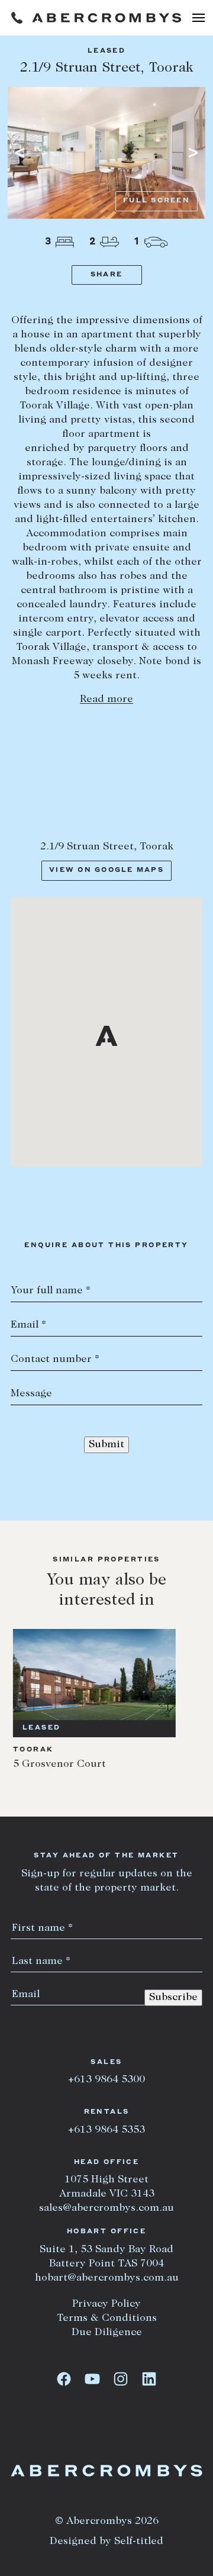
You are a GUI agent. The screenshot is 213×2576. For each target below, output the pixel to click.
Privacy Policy (106, 2304)
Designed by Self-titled (106, 2542)
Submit (106, 1445)
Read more (106, 700)
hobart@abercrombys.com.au (107, 2278)
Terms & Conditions (107, 2319)
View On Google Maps (106, 870)
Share (106, 275)
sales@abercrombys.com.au (106, 2208)
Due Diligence (107, 2333)
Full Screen (156, 201)
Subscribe (173, 1998)
